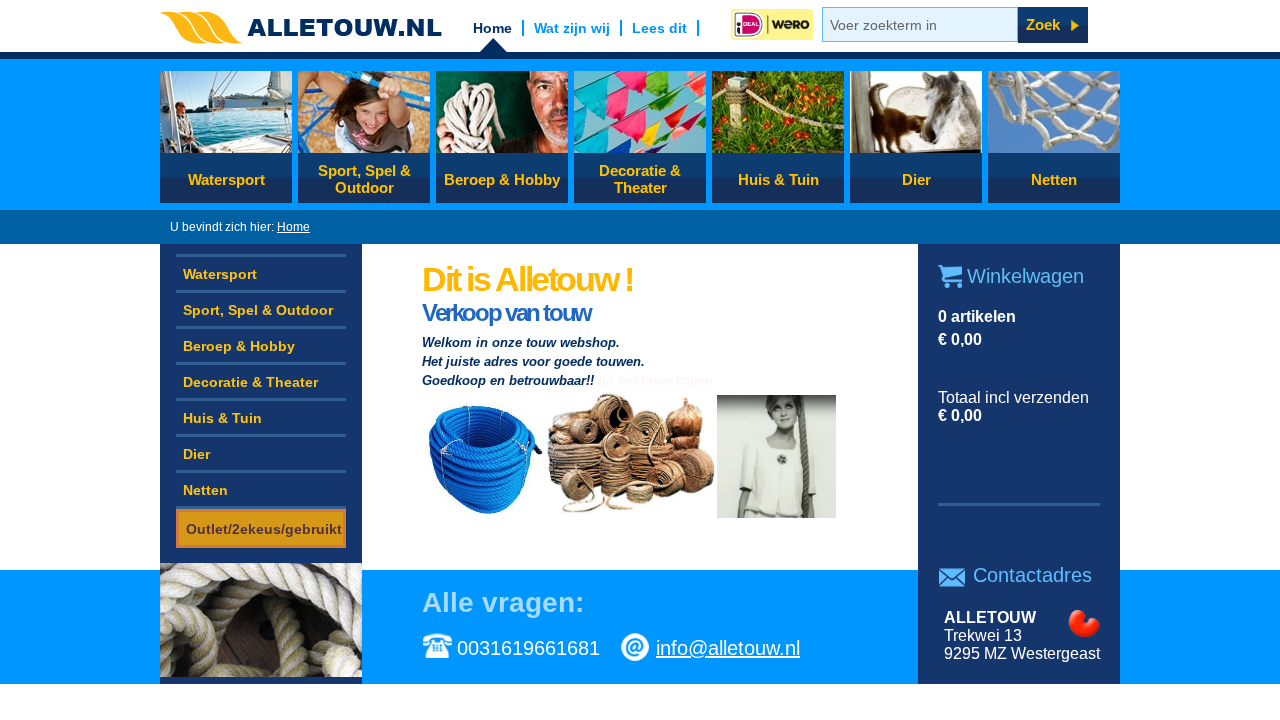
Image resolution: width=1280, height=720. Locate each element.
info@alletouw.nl (728, 648)
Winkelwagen (1025, 276)
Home (293, 227)
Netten (1054, 179)
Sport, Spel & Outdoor (364, 179)
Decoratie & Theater (640, 179)
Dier (916, 179)
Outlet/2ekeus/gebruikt (264, 529)
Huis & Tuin (778, 179)
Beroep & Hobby (502, 179)
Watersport (226, 179)
